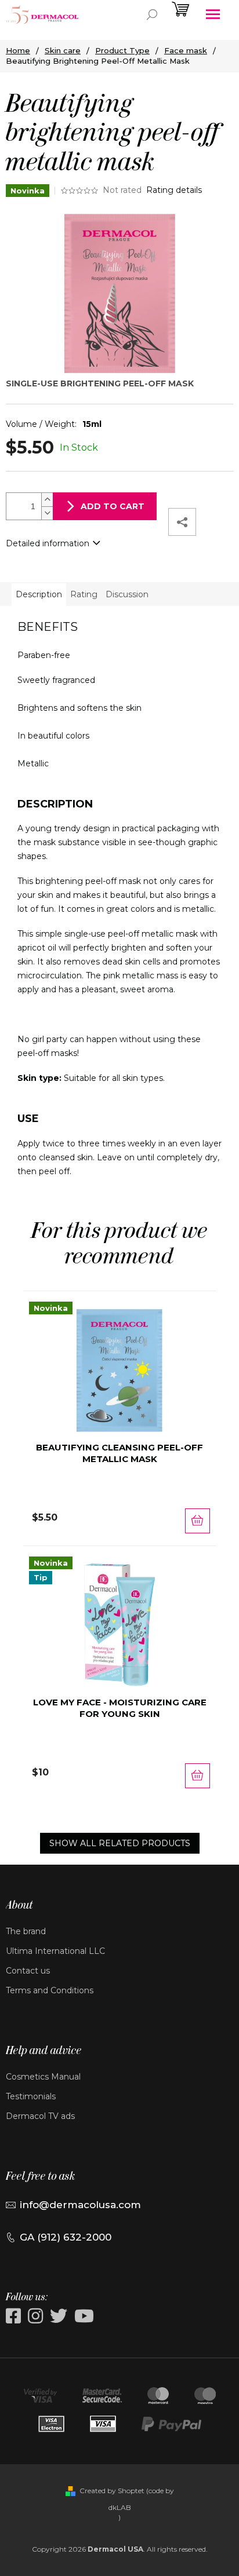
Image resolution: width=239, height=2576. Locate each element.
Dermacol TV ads (40, 2116)
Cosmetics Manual (43, 2077)
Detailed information (48, 543)
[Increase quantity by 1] (47, 500)
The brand (26, 1931)
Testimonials (31, 2096)
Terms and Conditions (50, 1990)
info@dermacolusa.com (80, 2205)
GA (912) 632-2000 (66, 2237)
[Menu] (213, 14)
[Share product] (182, 522)
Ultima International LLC (55, 1951)
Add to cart (113, 506)
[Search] (152, 14)
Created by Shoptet (112, 2491)
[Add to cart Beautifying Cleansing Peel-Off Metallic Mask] (198, 1521)
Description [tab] (39, 594)
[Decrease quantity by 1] (47, 513)
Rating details (174, 190)
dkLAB (120, 2507)
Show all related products (120, 1843)
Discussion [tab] (127, 594)
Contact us (28, 1971)
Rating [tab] (84, 594)
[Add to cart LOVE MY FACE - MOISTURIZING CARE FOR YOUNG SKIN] (198, 1776)
